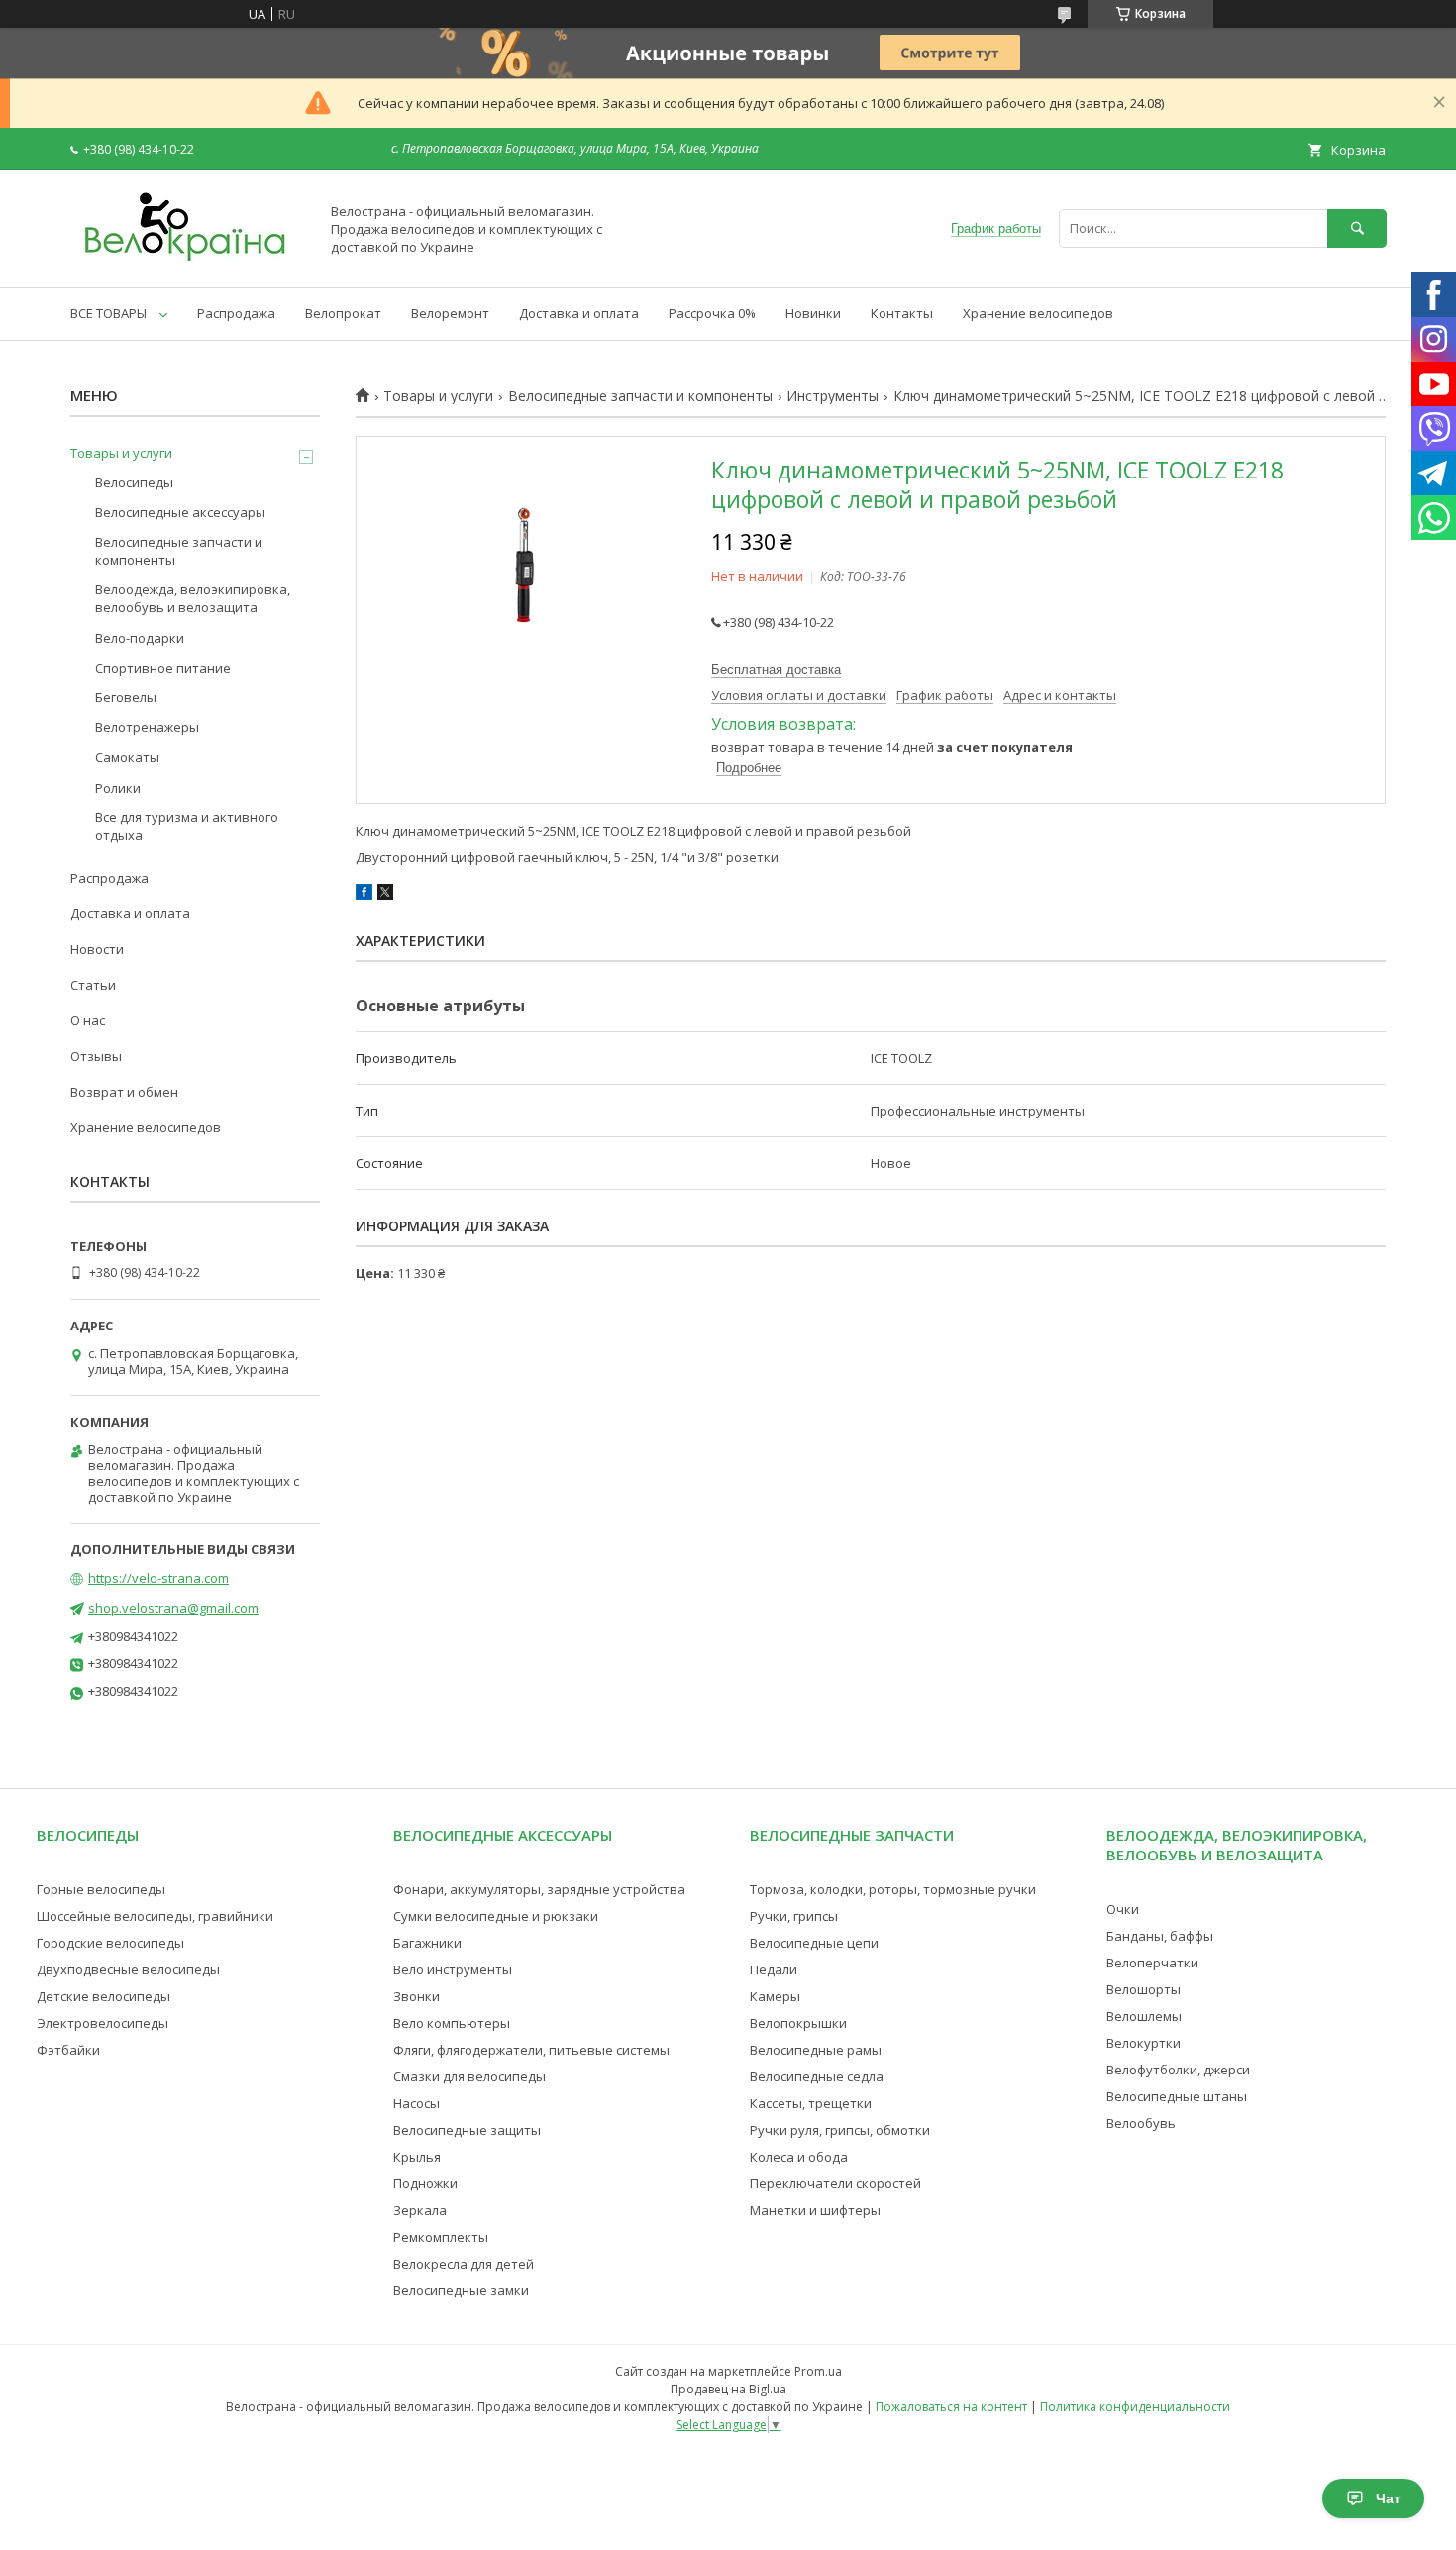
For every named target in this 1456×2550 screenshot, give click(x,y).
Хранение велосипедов (1038, 313)
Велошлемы (1144, 2016)
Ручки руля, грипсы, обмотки (840, 2130)
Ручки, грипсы (794, 1916)
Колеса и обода (799, 2157)
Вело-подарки (140, 638)
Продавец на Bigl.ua (728, 2389)
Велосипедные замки (461, 2290)
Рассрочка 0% (712, 313)
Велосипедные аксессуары (180, 512)
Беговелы (126, 697)
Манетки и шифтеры (815, 2210)
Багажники (427, 1943)
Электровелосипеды (103, 2023)
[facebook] (364, 895)
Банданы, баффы (1160, 1936)
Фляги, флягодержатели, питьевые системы (531, 2050)
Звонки (416, 1996)
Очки (1123, 1909)
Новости (97, 949)
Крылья (417, 2157)
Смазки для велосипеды (469, 2076)
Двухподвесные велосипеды (128, 1969)
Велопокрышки (798, 2023)
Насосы (416, 2103)
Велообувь (1141, 2123)
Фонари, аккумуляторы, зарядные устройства (539, 1889)
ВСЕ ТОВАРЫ (108, 313)
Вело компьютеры (452, 2023)
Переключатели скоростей (835, 2183)
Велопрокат (343, 313)
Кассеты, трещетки (811, 2103)
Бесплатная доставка (776, 669)
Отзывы (96, 1056)
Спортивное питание (163, 668)
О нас (88, 1020)
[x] (385, 895)
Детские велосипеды (104, 1996)
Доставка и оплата (579, 313)
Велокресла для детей (464, 2264)
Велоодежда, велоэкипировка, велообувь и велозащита (193, 598)
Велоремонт (450, 313)
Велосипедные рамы (816, 2050)
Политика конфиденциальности (1135, 2407)
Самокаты (127, 757)
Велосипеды (134, 482)
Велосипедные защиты (467, 2130)
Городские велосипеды (110, 1943)
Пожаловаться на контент (951, 2407)
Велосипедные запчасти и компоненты (640, 396)
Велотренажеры (147, 727)
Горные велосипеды (101, 1889)
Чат (1388, 2498)
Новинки (813, 313)
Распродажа (236, 313)
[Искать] (1357, 228)
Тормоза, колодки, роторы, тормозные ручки (893, 1889)
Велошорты (1144, 1989)
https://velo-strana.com (158, 1578)
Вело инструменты (453, 1969)
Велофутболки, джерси (1178, 2070)
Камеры (775, 1996)
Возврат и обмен (124, 1092)
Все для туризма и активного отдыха (187, 826)
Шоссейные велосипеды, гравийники (155, 1916)
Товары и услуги (438, 396)
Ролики (118, 788)
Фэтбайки (68, 2050)
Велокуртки (1144, 2043)
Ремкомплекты (441, 2237)
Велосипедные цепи (814, 1943)
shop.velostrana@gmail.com (173, 1608)
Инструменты (832, 396)
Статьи (93, 985)
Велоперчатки (1152, 1963)
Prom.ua (818, 2371)
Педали (774, 1969)
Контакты (902, 313)
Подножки (425, 2183)
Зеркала (420, 2210)
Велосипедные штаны (1177, 2096)
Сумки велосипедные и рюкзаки (496, 1916)
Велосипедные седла (817, 2076)
